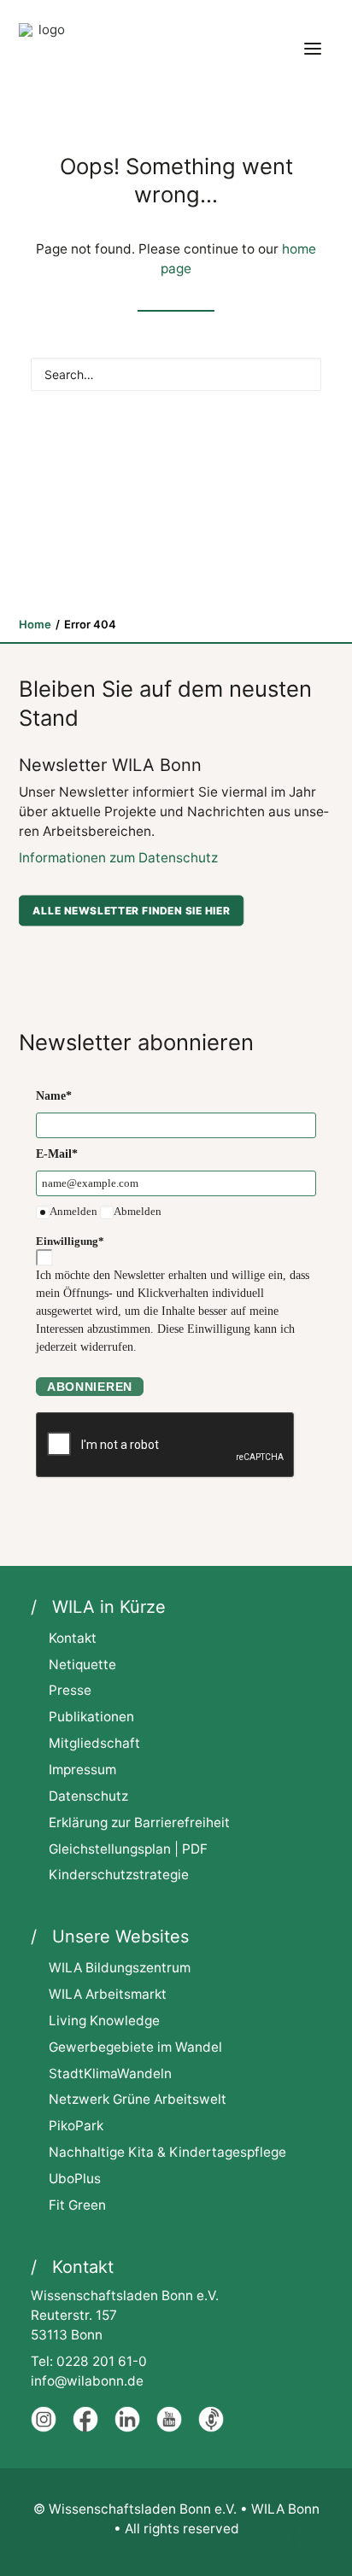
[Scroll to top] (313, 2536)
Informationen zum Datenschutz (118, 858)
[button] (313, 49)
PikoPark (76, 2126)
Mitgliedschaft (94, 1743)
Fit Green (77, 2205)
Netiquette (82, 1665)
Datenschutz (88, 1796)
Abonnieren (90, 1387)
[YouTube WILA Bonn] (169, 2428)
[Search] (176, 374)
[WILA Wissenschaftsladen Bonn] (44, 49)
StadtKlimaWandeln (110, 2074)
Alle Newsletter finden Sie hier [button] (131, 910)
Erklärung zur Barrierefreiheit (139, 1822)
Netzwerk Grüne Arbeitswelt (138, 2099)
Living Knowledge (104, 2021)
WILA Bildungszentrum (120, 1968)
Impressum (82, 1770)
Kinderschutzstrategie (119, 1875)
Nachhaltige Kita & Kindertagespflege (167, 2152)
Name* (54, 1096)
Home (35, 624)
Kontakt (73, 1638)
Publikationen (91, 1717)
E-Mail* (57, 1154)
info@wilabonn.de (87, 2381)
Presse (70, 1690)
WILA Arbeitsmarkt (108, 1994)
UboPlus (75, 2179)
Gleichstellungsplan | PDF (128, 1849)
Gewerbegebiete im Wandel (135, 2047)
